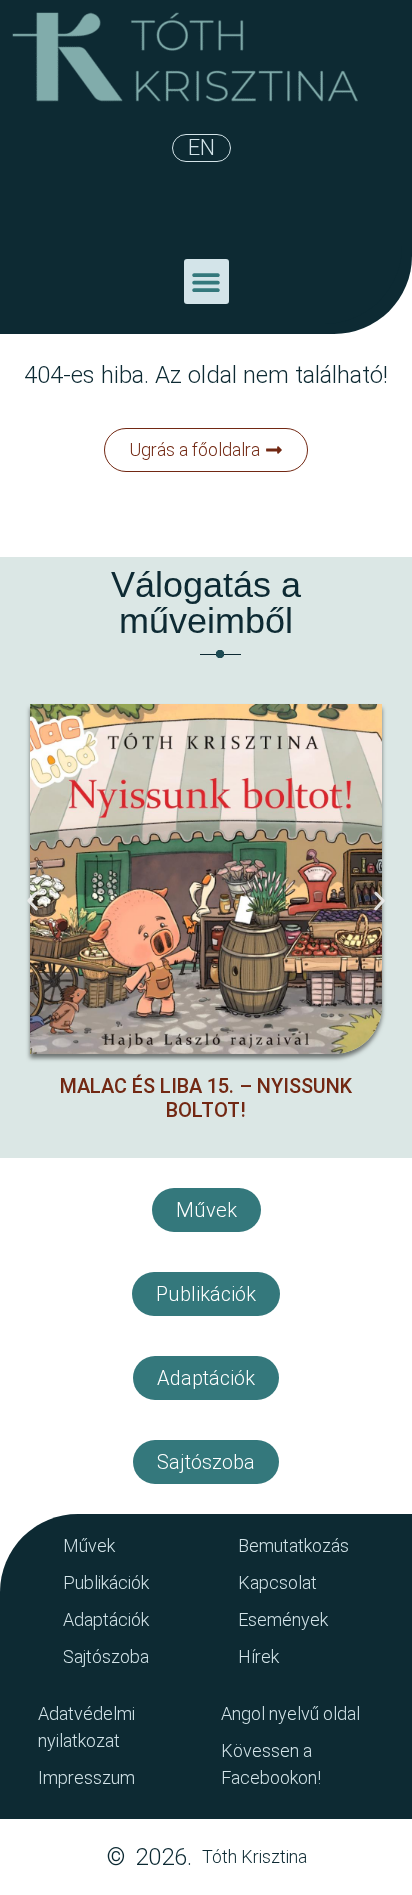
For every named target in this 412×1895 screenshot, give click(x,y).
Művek (89, 1545)
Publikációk (106, 1582)
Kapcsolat (277, 1582)
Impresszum (86, 1777)
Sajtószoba (106, 1656)
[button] (206, 281)
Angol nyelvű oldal (290, 1713)
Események (283, 1619)
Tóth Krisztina (254, 1856)
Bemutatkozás (293, 1545)
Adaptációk (106, 1619)
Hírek (258, 1656)
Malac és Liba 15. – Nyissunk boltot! (206, 1098)
